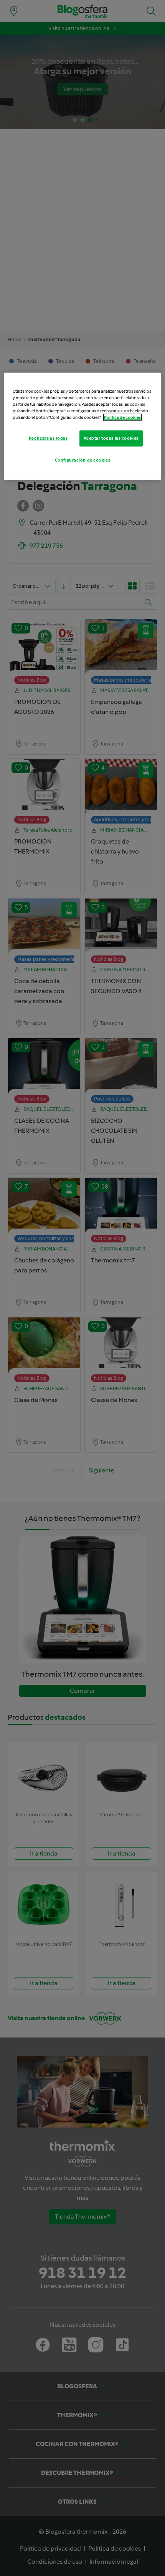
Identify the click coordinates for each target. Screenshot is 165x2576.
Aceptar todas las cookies (111, 438)
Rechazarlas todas (48, 438)
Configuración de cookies (83, 460)
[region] (83, 426)
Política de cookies (122, 417)
